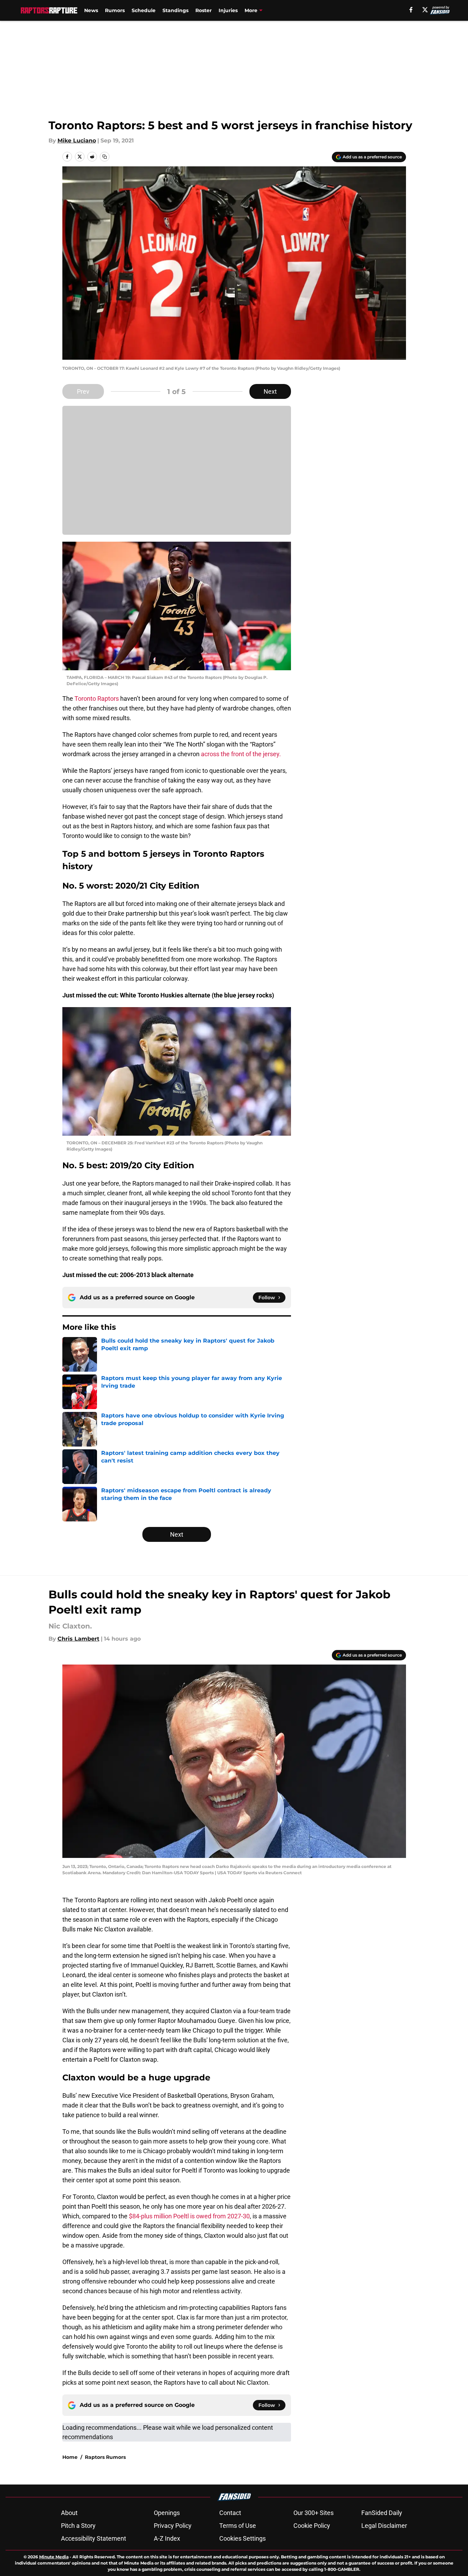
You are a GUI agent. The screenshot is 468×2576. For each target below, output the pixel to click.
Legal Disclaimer (384, 2526)
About (69, 2513)
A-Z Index (167, 2538)
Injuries (228, 10)
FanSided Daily (382, 2513)
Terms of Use (238, 2526)
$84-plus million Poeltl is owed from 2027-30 (189, 2216)
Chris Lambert (78, 1639)
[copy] (105, 157)
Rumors (115, 10)
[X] (425, 10)
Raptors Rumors (105, 2457)
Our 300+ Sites (314, 2513)
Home (70, 2457)
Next (270, 391)
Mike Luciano (77, 141)
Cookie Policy (312, 2526)
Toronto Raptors (97, 698)
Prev (83, 391)
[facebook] (411, 10)
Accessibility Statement (94, 2538)
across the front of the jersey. (241, 754)
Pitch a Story (78, 2526)
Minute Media (54, 2557)
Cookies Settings (242, 2538)
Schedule (144, 10)
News (91, 10)
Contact (230, 2513)
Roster (204, 10)
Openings (167, 2513)
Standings (175, 10)
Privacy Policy (173, 2526)
